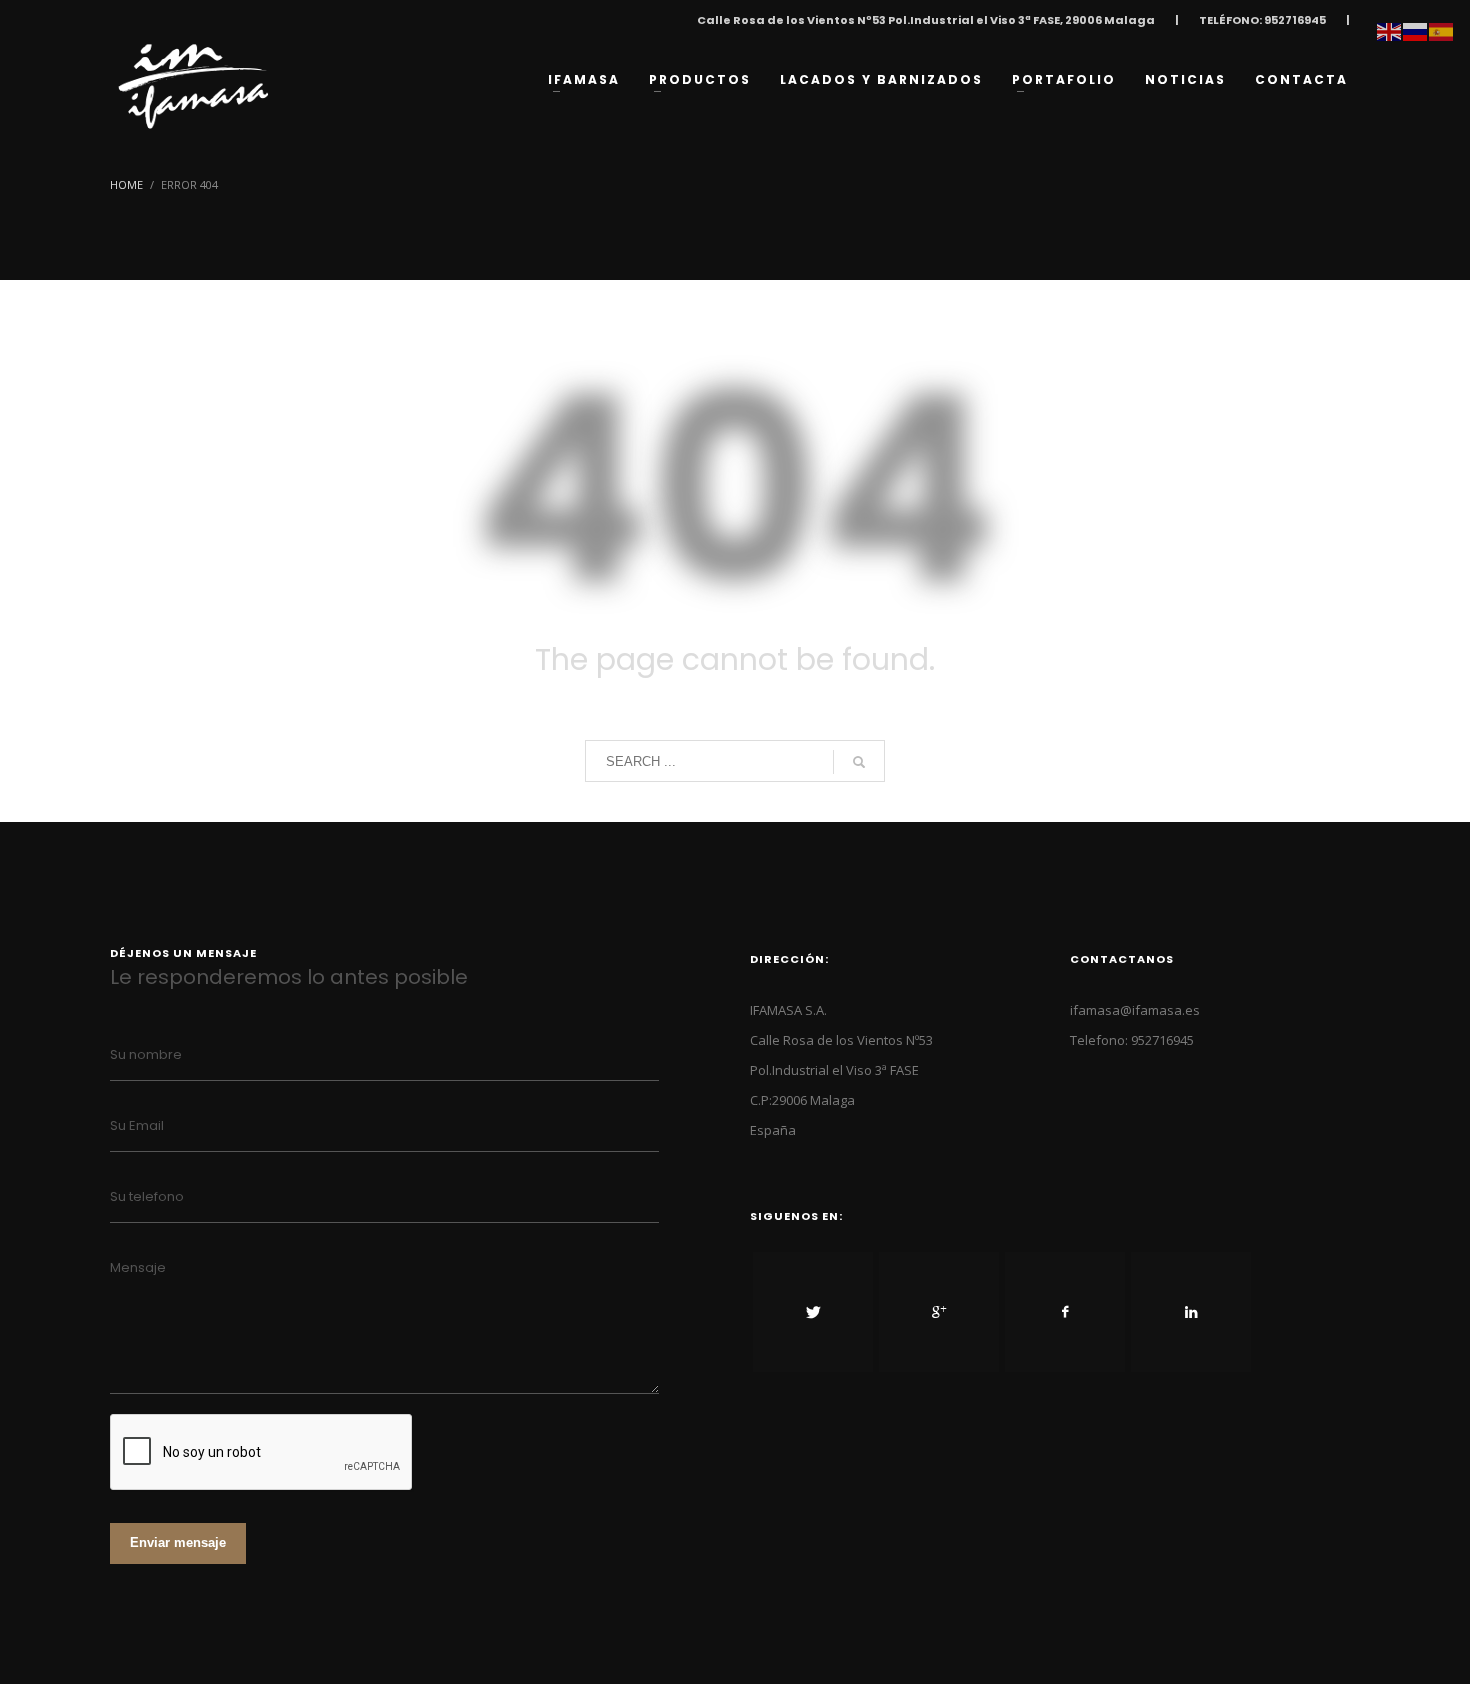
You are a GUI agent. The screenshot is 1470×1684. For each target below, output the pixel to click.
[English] (1390, 30)
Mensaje (138, 1267)
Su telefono (147, 1196)
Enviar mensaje (178, 1542)
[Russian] (1416, 30)
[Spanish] (1442, 30)
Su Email (137, 1125)
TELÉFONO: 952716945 (1262, 20)
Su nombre (146, 1054)
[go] (859, 762)
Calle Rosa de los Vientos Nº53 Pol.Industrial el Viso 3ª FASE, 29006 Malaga (926, 20)
